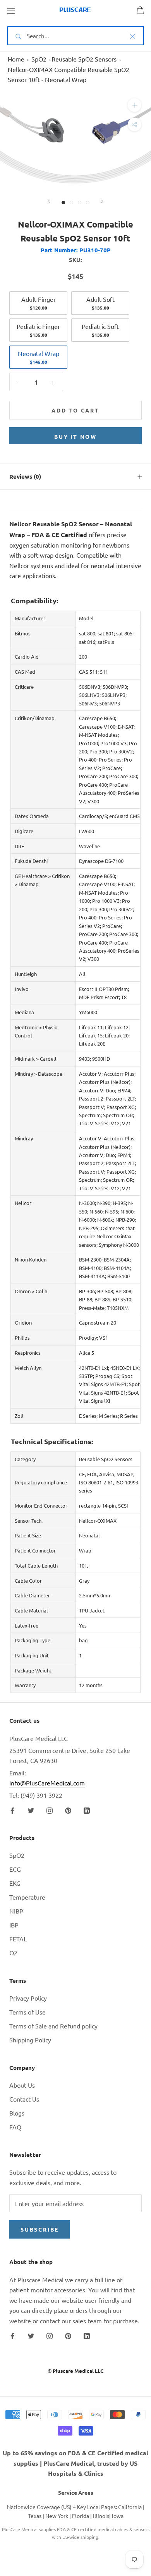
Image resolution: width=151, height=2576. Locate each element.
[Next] (102, 201)
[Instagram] (50, 1809)
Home (16, 59)
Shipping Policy (30, 2040)
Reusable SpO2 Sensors (84, 59)
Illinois (101, 2516)
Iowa (118, 2516)
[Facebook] (12, 1809)
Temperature (27, 1897)
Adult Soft (100, 303)
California (130, 2507)
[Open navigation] (11, 10)
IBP (14, 1925)
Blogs (17, 2113)
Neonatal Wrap (39, 357)
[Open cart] (140, 10)
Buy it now (75, 436)
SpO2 (39, 59)
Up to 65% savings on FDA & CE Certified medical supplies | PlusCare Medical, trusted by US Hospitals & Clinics (75, 2463)
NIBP (16, 1911)
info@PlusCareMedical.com (47, 1783)
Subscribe (40, 2229)
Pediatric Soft (100, 330)
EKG (15, 1883)
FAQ (15, 2127)
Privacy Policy (28, 1998)
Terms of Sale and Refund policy (53, 2026)
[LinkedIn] (87, 1809)
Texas (35, 2516)
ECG (15, 1869)
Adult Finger (39, 303)
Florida (81, 2516)
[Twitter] (31, 1809)
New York (57, 2516)
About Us (22, 2085)
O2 (13, 1953)
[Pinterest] (68, 1809)
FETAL (18, 1939)
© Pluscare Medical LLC (75, 2371)
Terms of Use (27, 2012)
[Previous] (49, 201)
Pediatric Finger (38, 330)
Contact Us (24, 2099)
